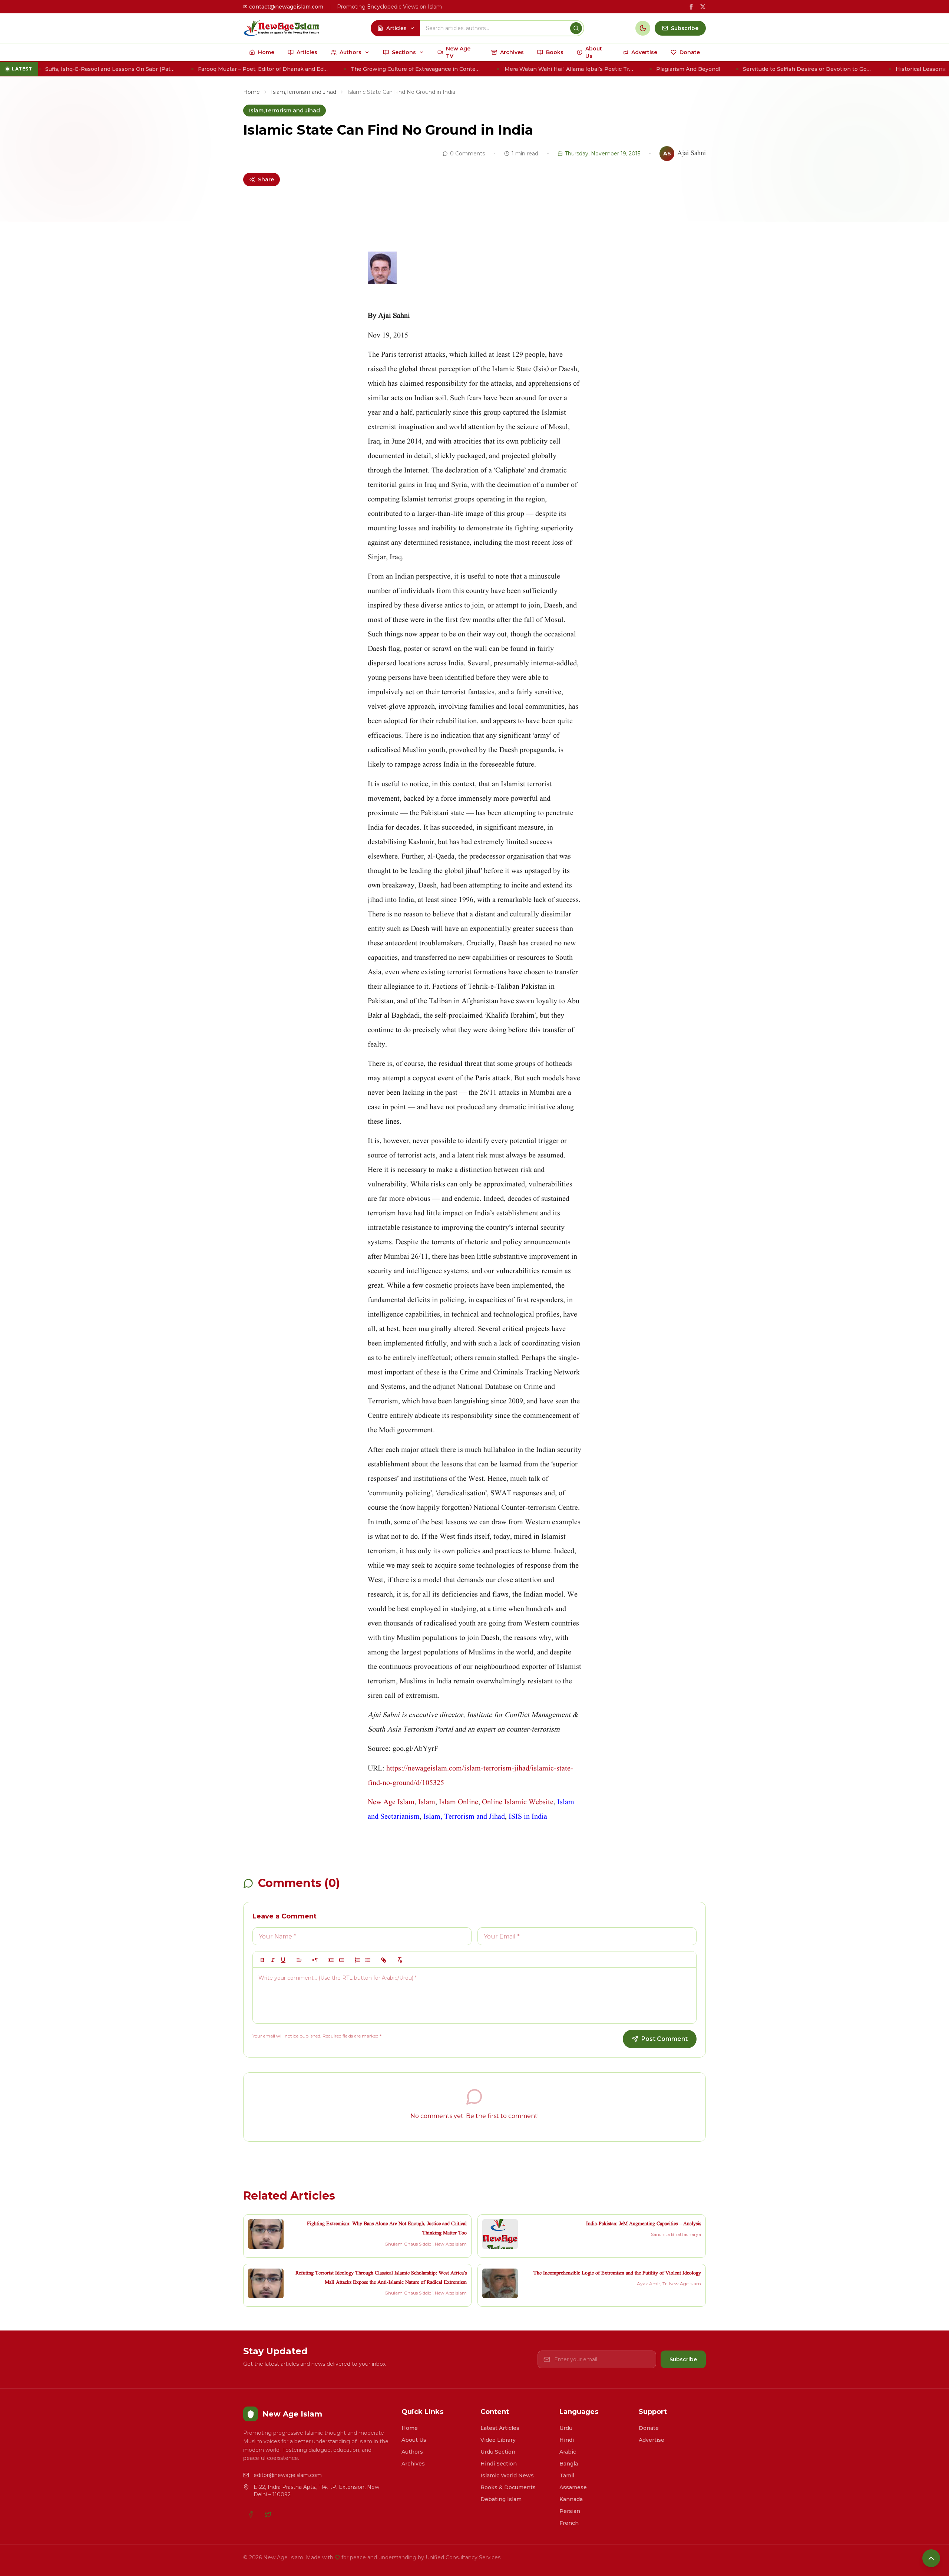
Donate (649, 2428)
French (569, 2523)
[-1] (331, 1960)
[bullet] (368, 1960)
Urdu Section (498, 2452)
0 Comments (467, 154)
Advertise (652, 2440)
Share (266, 179)
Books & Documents (508, 2487)
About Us (414, 2440)
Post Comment (664, 2039)
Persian (570, 2511)
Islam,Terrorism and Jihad (304, 92)
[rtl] (315, 1960)
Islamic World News (507, 2475)
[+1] (341, 1960)
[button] (299, 1960)
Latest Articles (500, 2428)
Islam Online (459, 1802)
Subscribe (683, 2359)
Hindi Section (499, 2464)
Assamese (573, 2487)
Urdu (566, 2428)
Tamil (567, 2475)
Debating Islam (501, 2499)
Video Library (498, 2440)
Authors (412, 2452)
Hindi (567, 2440)
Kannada (571, 2499)
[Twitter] (268, 2514)
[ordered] (357, 1960)
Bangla (569, 2464)
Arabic (568, 2452)
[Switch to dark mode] (643, 28)
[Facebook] (251, 2514)
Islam (426, 1802)
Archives (413, 2464)
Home (252, 92)
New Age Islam (391, 1802)
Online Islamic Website (518, 1802)
